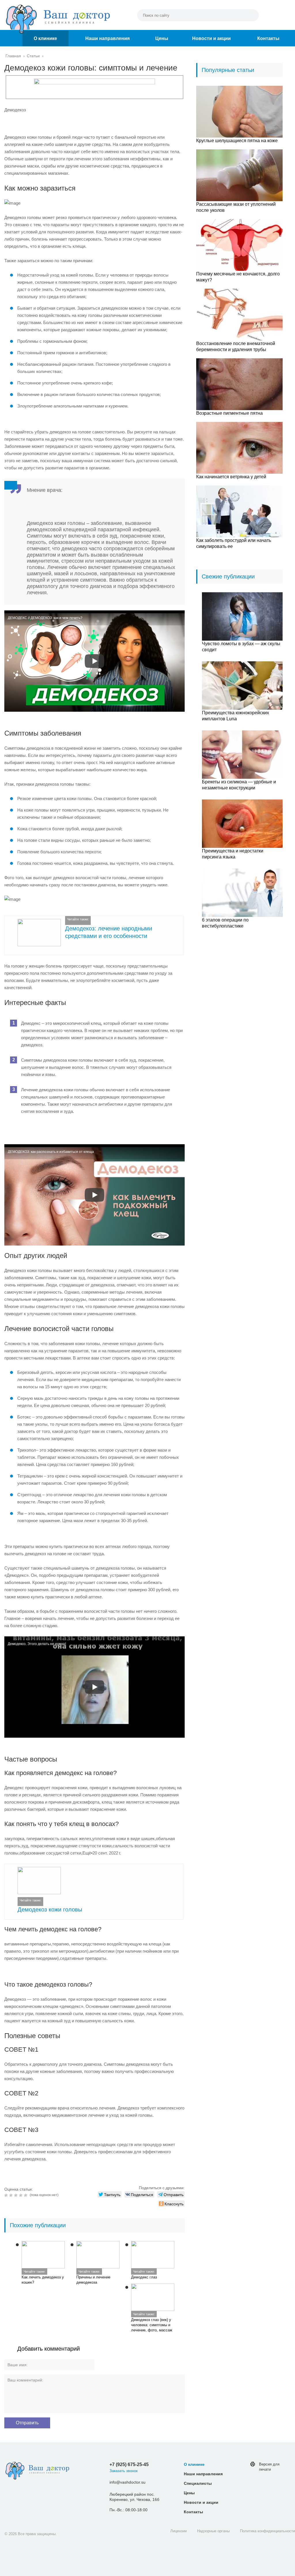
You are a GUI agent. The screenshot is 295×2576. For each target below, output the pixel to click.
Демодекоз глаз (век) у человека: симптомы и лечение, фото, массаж (152, 2325)
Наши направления (107, 38)
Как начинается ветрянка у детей (231, 477)
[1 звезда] (7, 2195)
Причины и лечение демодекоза (93, 2280)
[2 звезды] (12, 2195)
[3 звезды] (17, 2195)
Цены (162, 38)
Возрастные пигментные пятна (229, 413)
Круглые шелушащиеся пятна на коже (237, 141)
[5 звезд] (26, 2195)
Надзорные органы (213, 2531)
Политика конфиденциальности (267, 2531)
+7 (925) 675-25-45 (129, 2464)
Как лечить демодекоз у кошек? (43, 2280)
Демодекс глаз (144, 2277)
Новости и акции (211, 38)
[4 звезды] (21, 2195)
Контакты (268, 38)
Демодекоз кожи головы (50, 1909)
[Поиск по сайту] (251, 15)
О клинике (45, 38)
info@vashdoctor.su (127, 2482)
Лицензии (178, 2531)
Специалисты (198, 2483)
